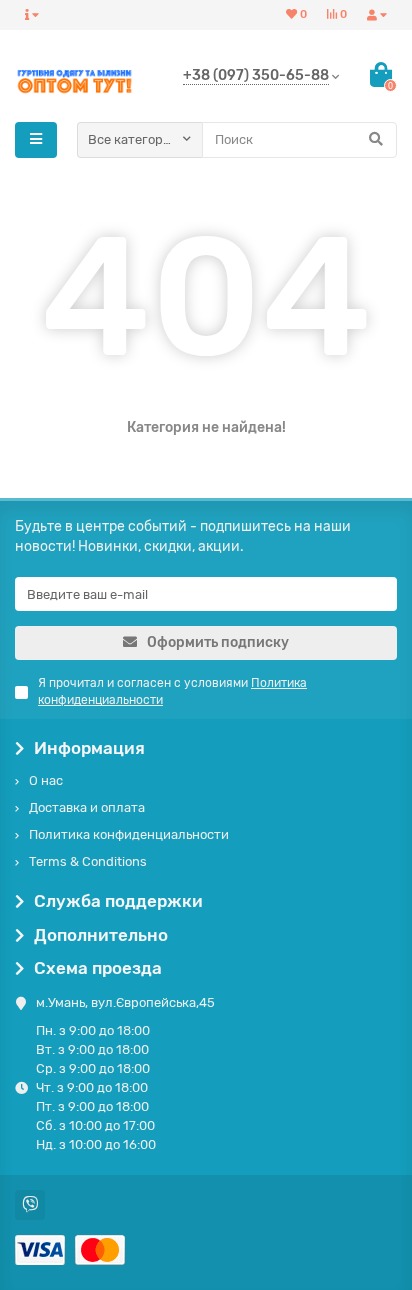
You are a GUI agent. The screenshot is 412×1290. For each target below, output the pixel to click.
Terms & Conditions (88, 861)
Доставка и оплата (87, 807)
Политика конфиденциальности (129, 834)
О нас (46, 780)
